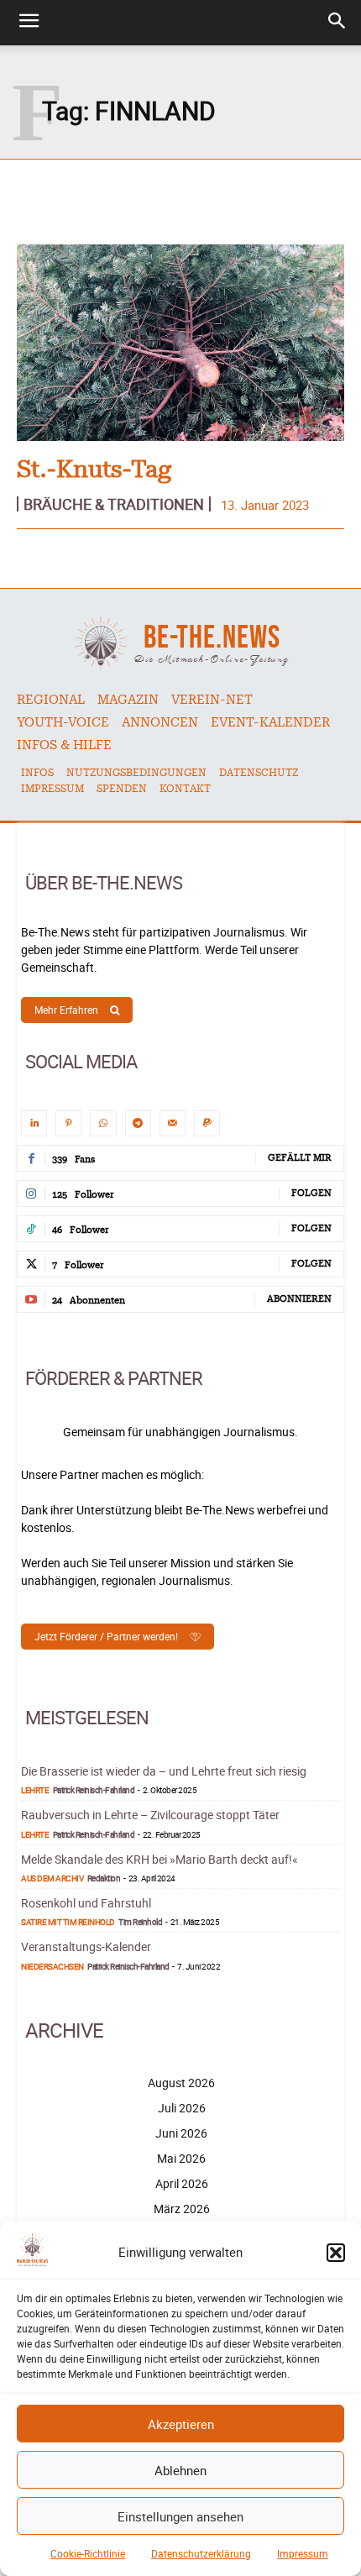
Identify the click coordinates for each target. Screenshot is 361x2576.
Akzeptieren (181, 2424)
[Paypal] (207, 1123)
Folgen (311, 1193)
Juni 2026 (181, 2133)
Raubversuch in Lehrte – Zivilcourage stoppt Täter (150, 1815)
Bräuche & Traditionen (114, 504)
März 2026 (182, 2209)
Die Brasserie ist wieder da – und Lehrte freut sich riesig (164, 1771)
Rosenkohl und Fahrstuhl (86, 1903)
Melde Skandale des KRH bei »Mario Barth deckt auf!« (160, 1859)
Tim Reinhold (140, 1922)
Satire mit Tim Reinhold (68, 1922)
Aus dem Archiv (52, 1878)
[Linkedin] (34, 1123)
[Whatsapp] (103, 1123)
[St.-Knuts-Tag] (180, 343)
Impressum (303, 2553)
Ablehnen (180, 2470)
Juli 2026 (182, 2108)
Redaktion (104, 1878)
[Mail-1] (173, 1123)
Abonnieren (299, 1299)
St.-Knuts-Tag (94, 470)
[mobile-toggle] (29, 23)
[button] (336, 2253)
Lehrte (35, 1790)
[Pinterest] (68, 1123)
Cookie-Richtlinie (88, 2553)
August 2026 (181, 2083)
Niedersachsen (52, 1966)
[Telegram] (138, 1123)
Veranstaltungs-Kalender (86, 1946)
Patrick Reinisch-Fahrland (94, 1790)
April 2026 (182, 2183)
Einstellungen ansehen (180, 2516)
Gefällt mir (300, 1158)
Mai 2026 (181, 2158)
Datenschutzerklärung (201, 2553)
